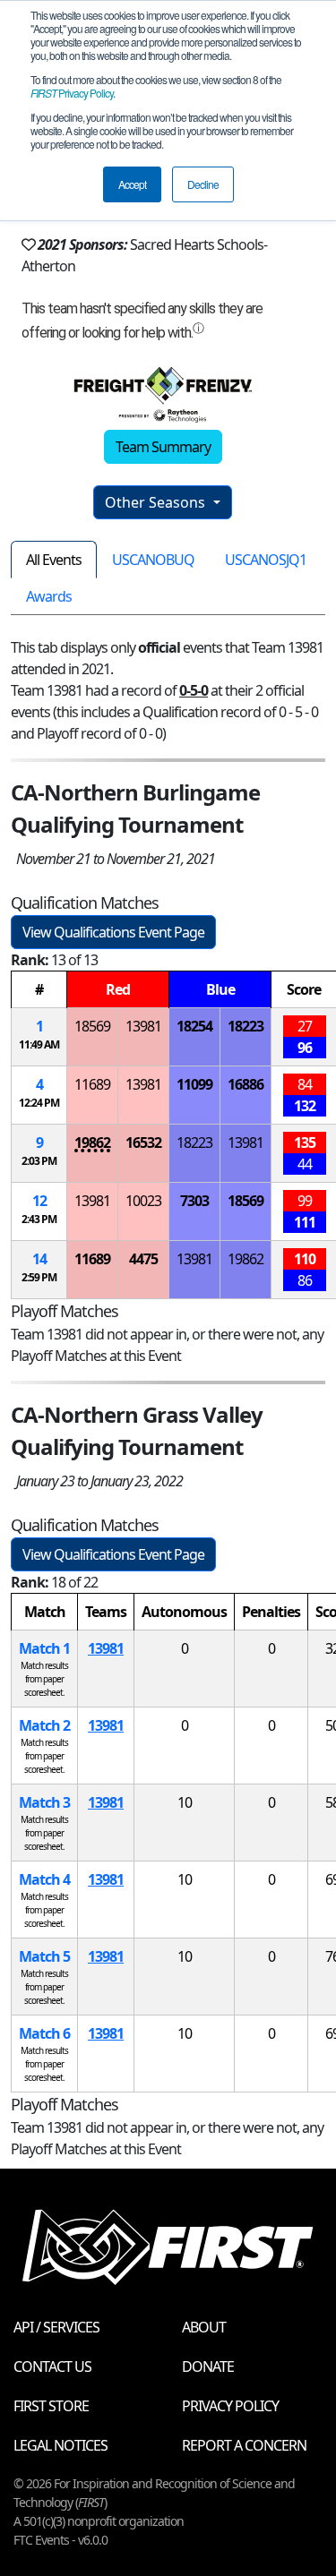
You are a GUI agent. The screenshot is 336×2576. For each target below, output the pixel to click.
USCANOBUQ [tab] (153, 560)
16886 (246, 1084)
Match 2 (44, 1725)
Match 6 (44, 2033)
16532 (143, 1143)
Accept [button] (132, 184)
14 (39, 1259)
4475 (143, 1259)
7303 (194, 1201)
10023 (143, 1201)
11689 (92, 1084)
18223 (246, 1026)
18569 (92, 1026)
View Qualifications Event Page (113, 932)
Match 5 (44, 1956)
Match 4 (44, 1879)
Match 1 (44, 1648)
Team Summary (163, 447)
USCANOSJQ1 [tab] (266, 560)
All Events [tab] (54, 560)
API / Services (56, 2327)
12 (39, 1201)
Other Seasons (157, 502)
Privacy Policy (72, 93)
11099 (194, 1084)
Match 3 (44, 1802)
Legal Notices (60, 2445)
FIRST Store (51, 2406)
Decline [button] (203, 184)
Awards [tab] (49, 596)
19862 (92, 1143)
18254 (194, 1026)
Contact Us (52, 2366)
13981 (143, 1026)
